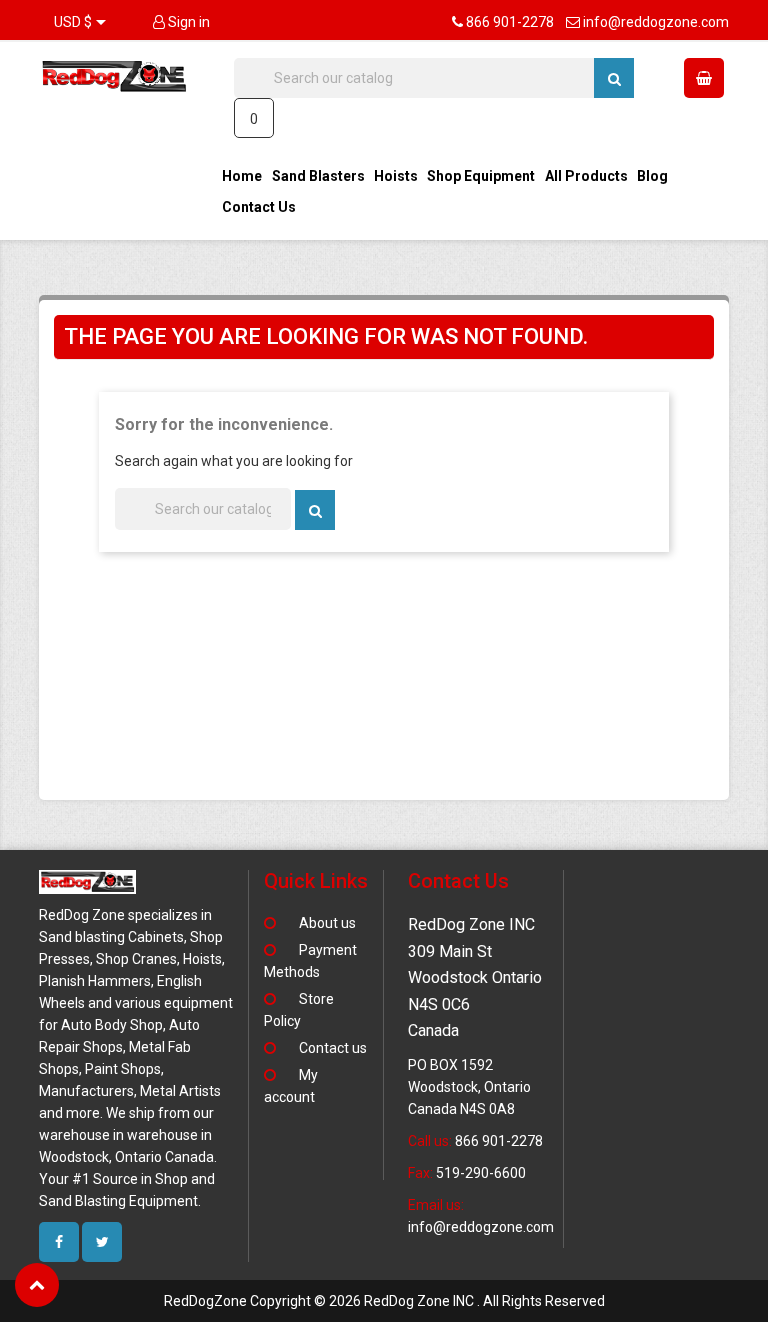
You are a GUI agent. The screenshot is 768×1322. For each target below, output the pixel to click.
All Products (586, 176)
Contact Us (259, 207)
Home (242, 176)
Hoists (396, 176)
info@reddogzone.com (656, 22)
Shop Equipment (481, 176)
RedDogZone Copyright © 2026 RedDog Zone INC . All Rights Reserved (384, 1301)
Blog (652, 176)
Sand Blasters (318, 176)
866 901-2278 (510, 22)
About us (327, 923)
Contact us (333, 1048)
